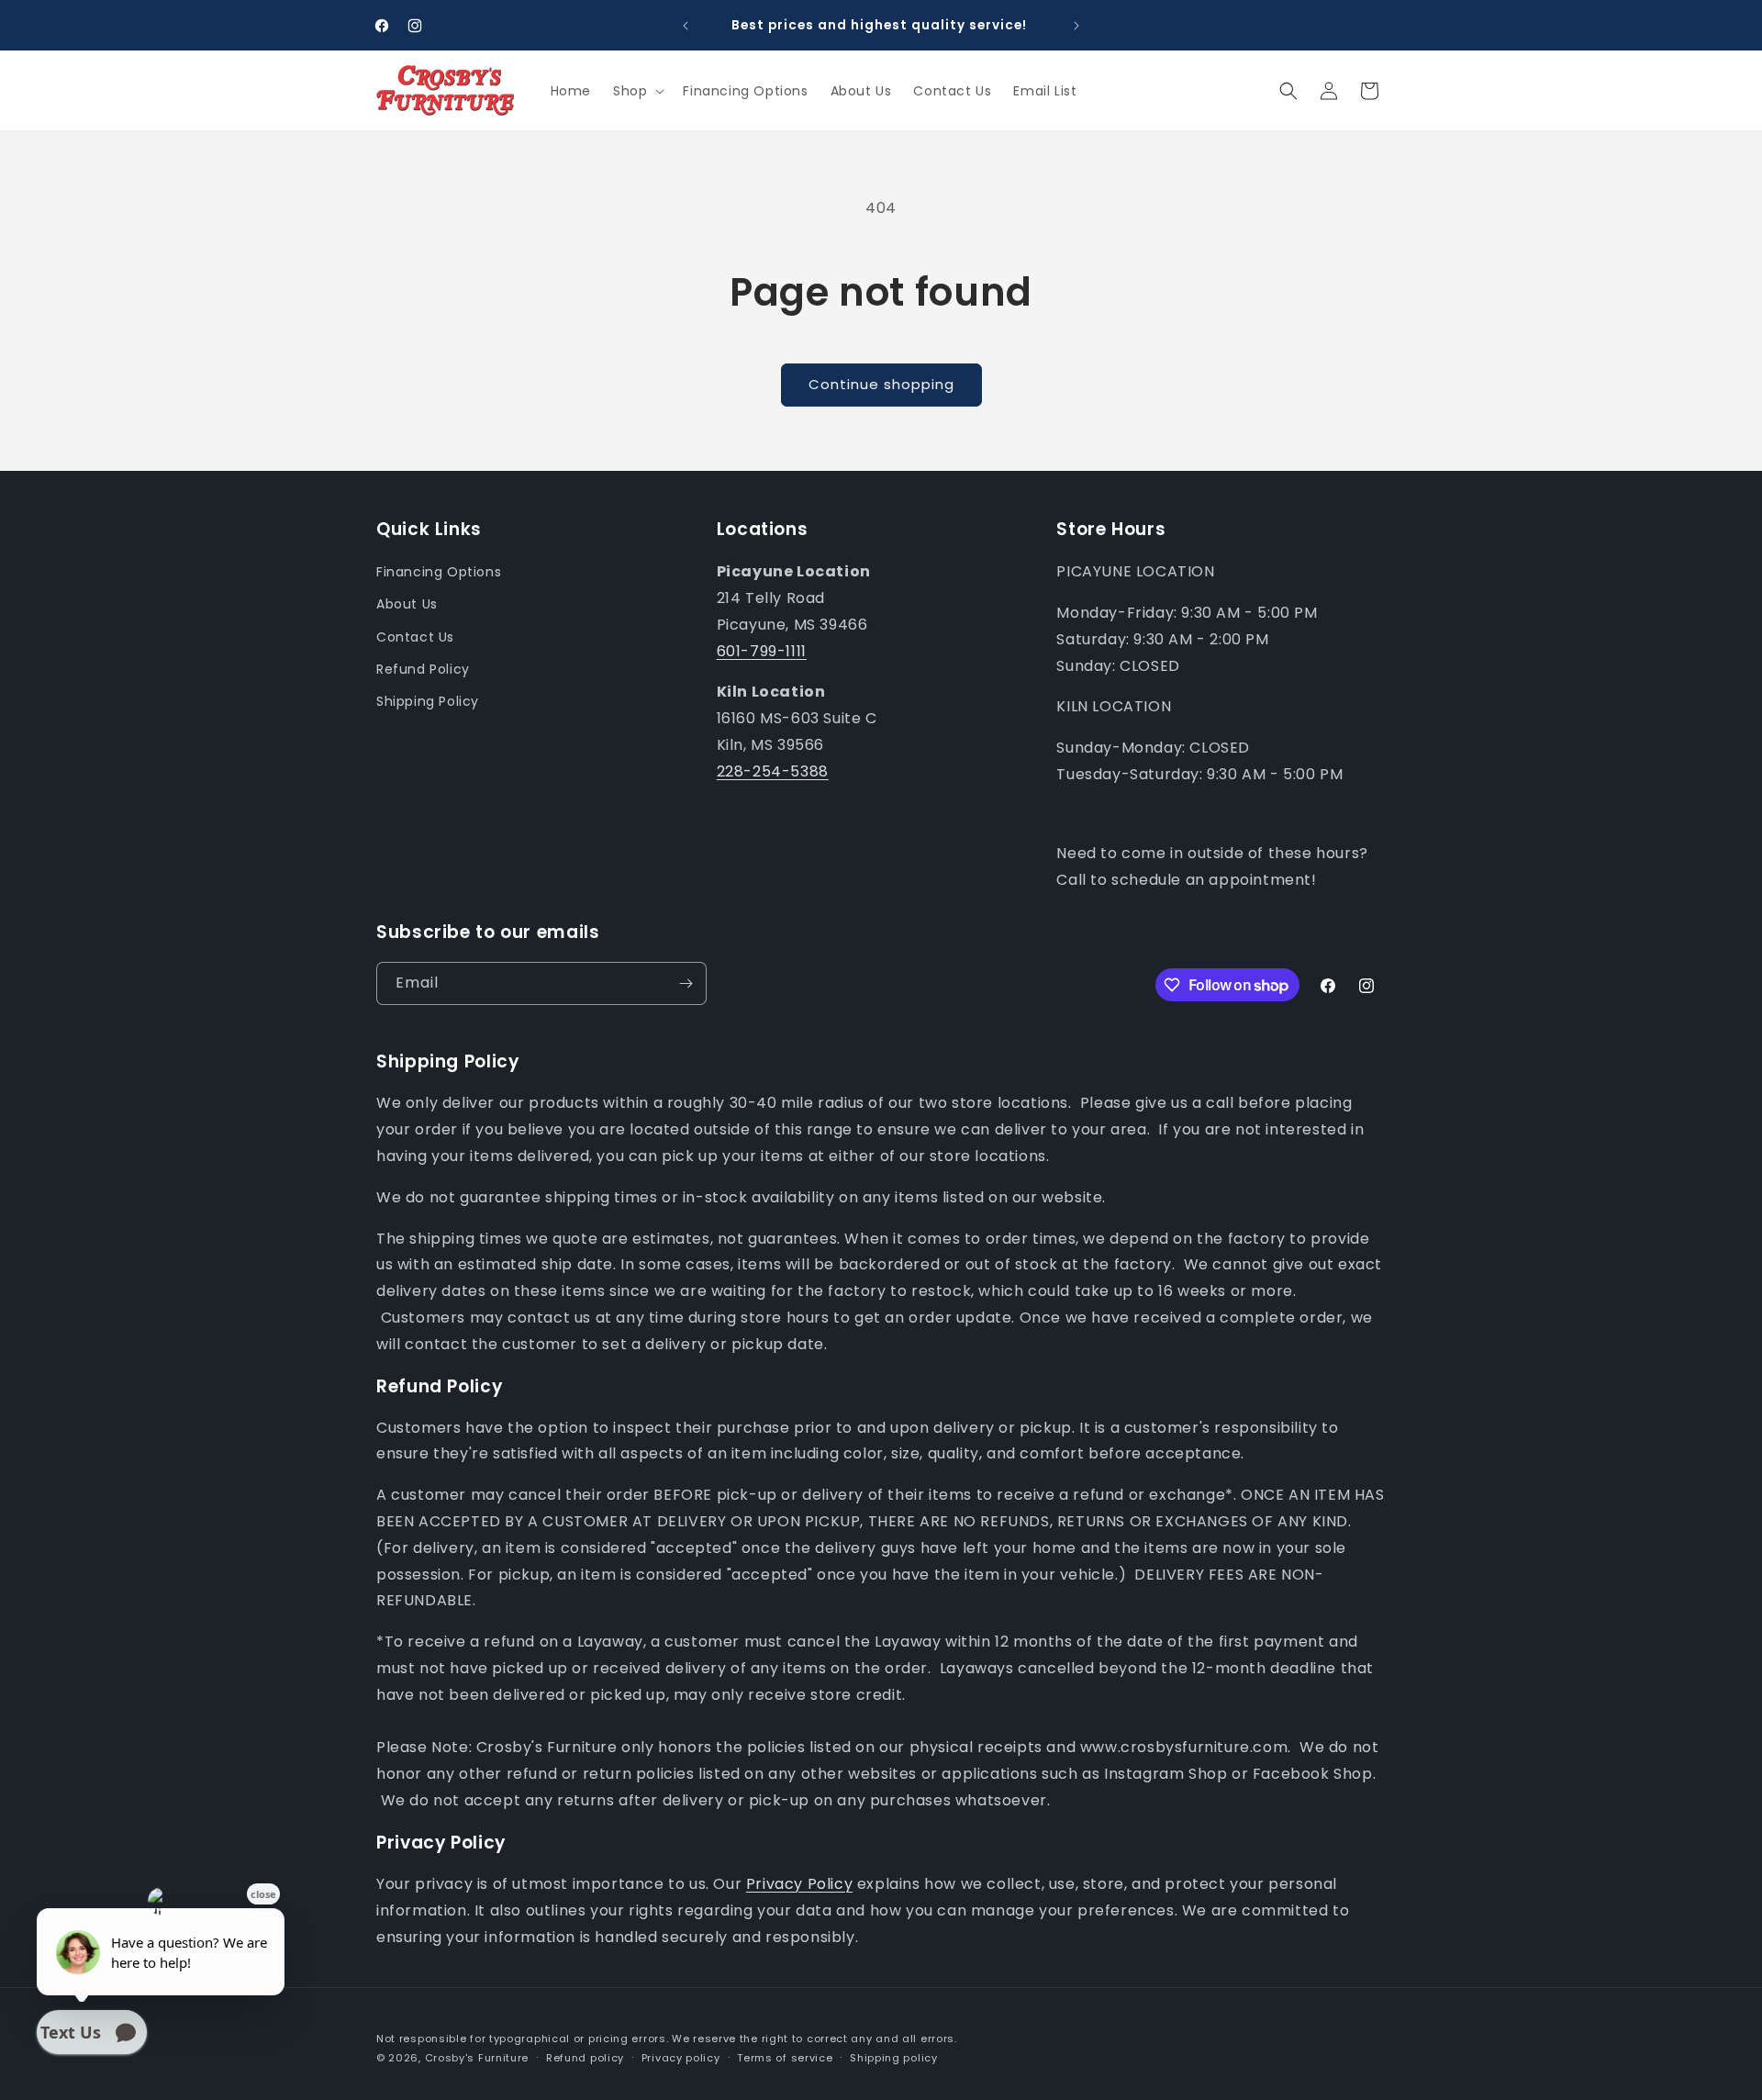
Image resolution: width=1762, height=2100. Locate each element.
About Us (407, 604)
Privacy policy (681, 2058)
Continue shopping (881, 384)
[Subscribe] (686, 983)
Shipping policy (894, 2058)
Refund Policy (423, 669)
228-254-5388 (773, 771)
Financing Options (439, 572)
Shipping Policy (428, 701)
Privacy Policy (799, 1884)
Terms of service (785, 2058)
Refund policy (585, 2058)
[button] (637, 91)
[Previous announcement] (686, 26)
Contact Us (415, 637)
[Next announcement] (1076, 26)
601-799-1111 (762, 651)
